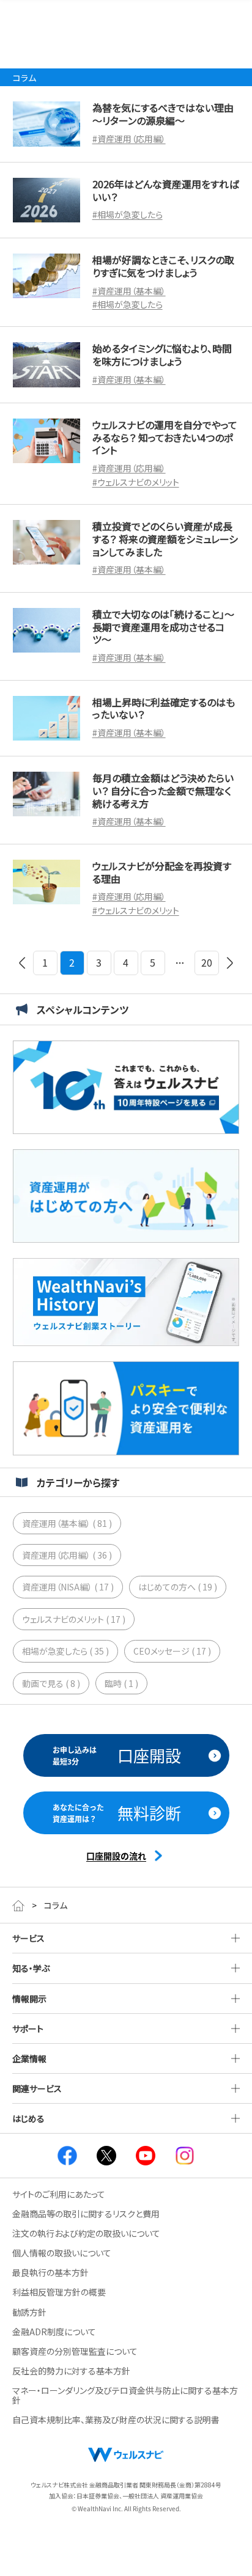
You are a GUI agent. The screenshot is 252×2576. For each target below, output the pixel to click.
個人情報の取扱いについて (62, 2253)
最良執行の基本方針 (50, 2272)
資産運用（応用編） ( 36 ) (67, 1555)
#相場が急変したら (128, 214)
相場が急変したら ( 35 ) (65, 1651)
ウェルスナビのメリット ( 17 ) (74, 1619)
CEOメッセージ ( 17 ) (172, 1651)
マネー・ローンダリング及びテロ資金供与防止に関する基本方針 (125, 2395)
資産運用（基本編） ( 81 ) (67, 1523)
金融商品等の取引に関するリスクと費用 (86, 2214)
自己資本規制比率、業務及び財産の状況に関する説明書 (116, 2420)
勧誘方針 (29, 2312)
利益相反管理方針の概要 (59, 2292)
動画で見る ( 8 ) (51, 1683)
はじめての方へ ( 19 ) (178, 1587)
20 (207, 962)
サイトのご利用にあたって (59, 2194)
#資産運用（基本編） (129, 291)
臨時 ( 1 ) (121, 1683)
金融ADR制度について (54, 2332)
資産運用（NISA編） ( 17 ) (68, 1587)
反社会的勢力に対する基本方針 (71, 2371)
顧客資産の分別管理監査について (75, 2351)
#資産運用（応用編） (129, 139)
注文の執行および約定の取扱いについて (86, 2233)
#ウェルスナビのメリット (136, 482)
